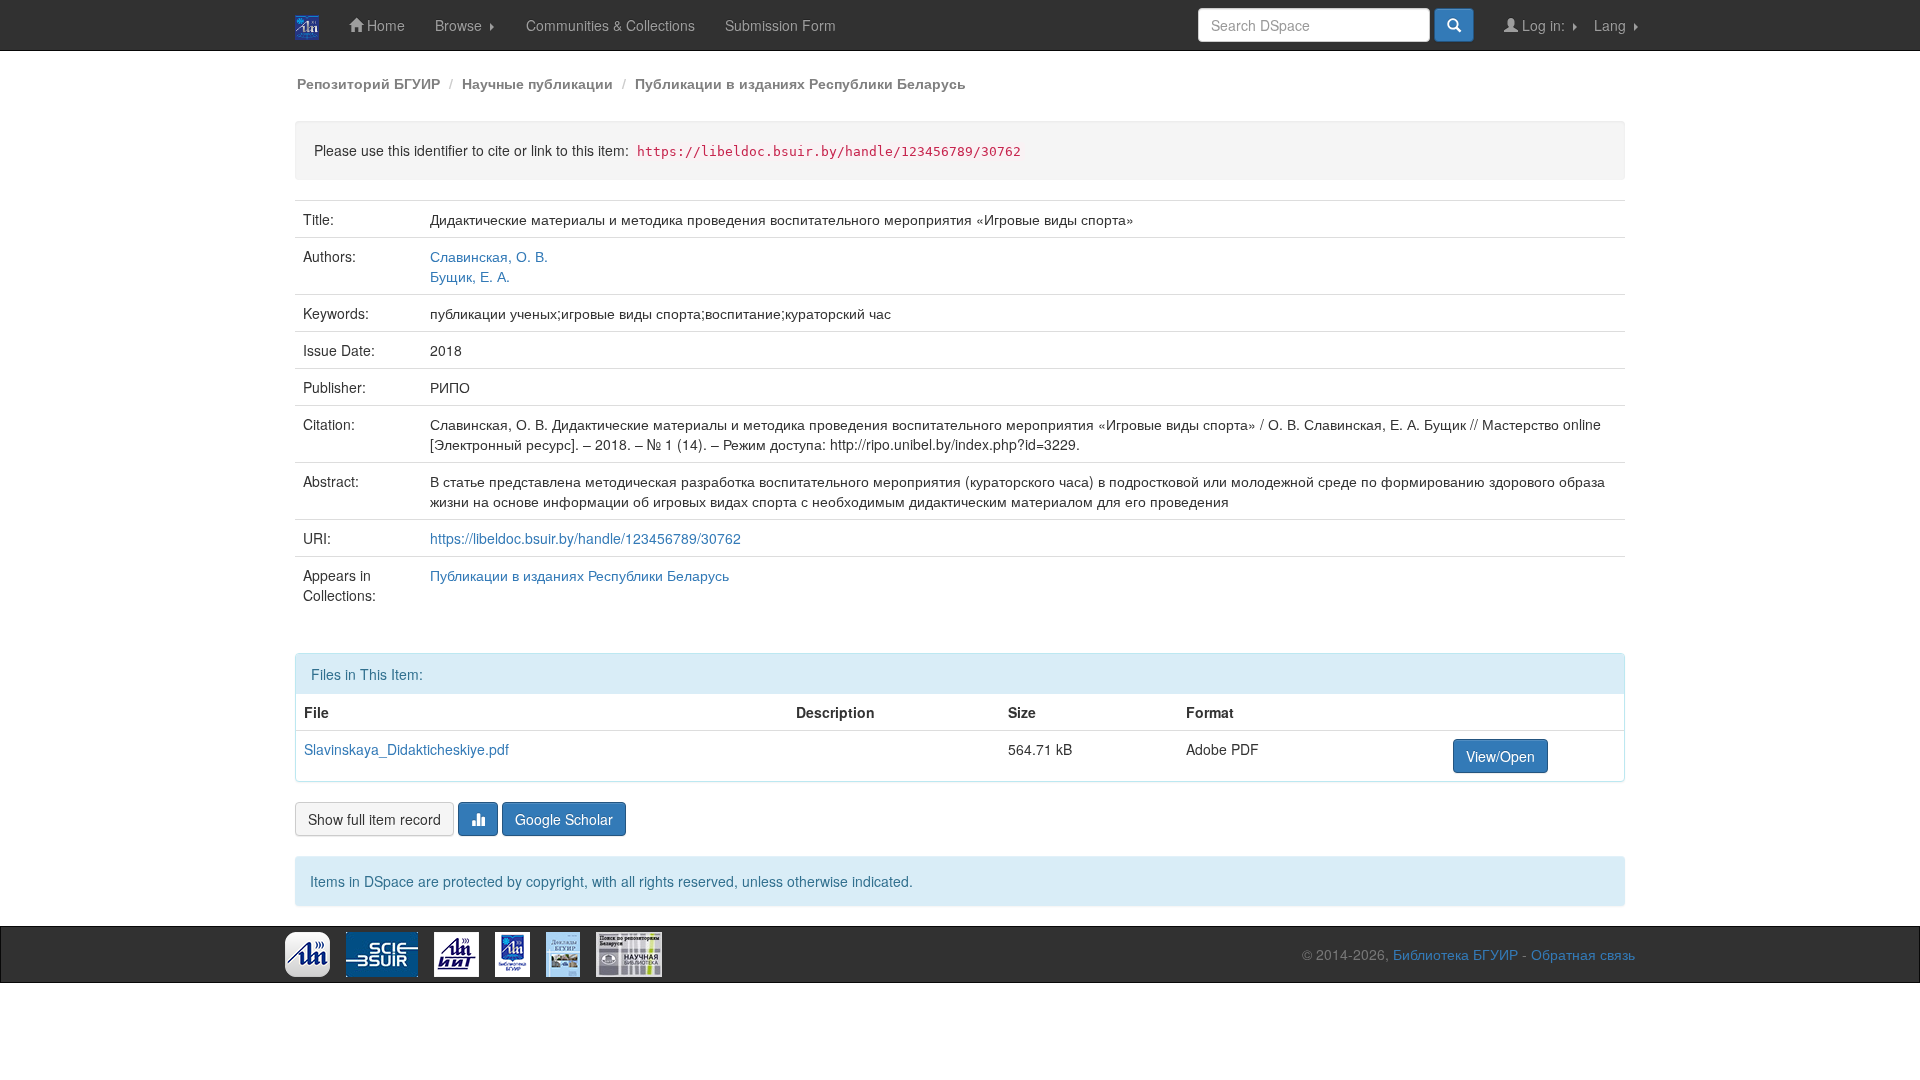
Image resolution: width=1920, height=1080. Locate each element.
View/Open (1500, 756)
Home (384, 25)
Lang (1612, 25)
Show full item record (374, 819)
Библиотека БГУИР (1455, 954)
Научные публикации (537, 83)
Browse (460, 25)
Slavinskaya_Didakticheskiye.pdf (406, 749)
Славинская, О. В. (489, 256)
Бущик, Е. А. (470, 276)
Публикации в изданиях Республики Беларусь (800, 83)
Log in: (1543, 25)
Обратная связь (1583, 954)
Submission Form (780, 25)
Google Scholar (564, 819)
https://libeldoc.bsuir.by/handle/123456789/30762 (585, 538)
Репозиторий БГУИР (368, 83)
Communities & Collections (610, 25)
